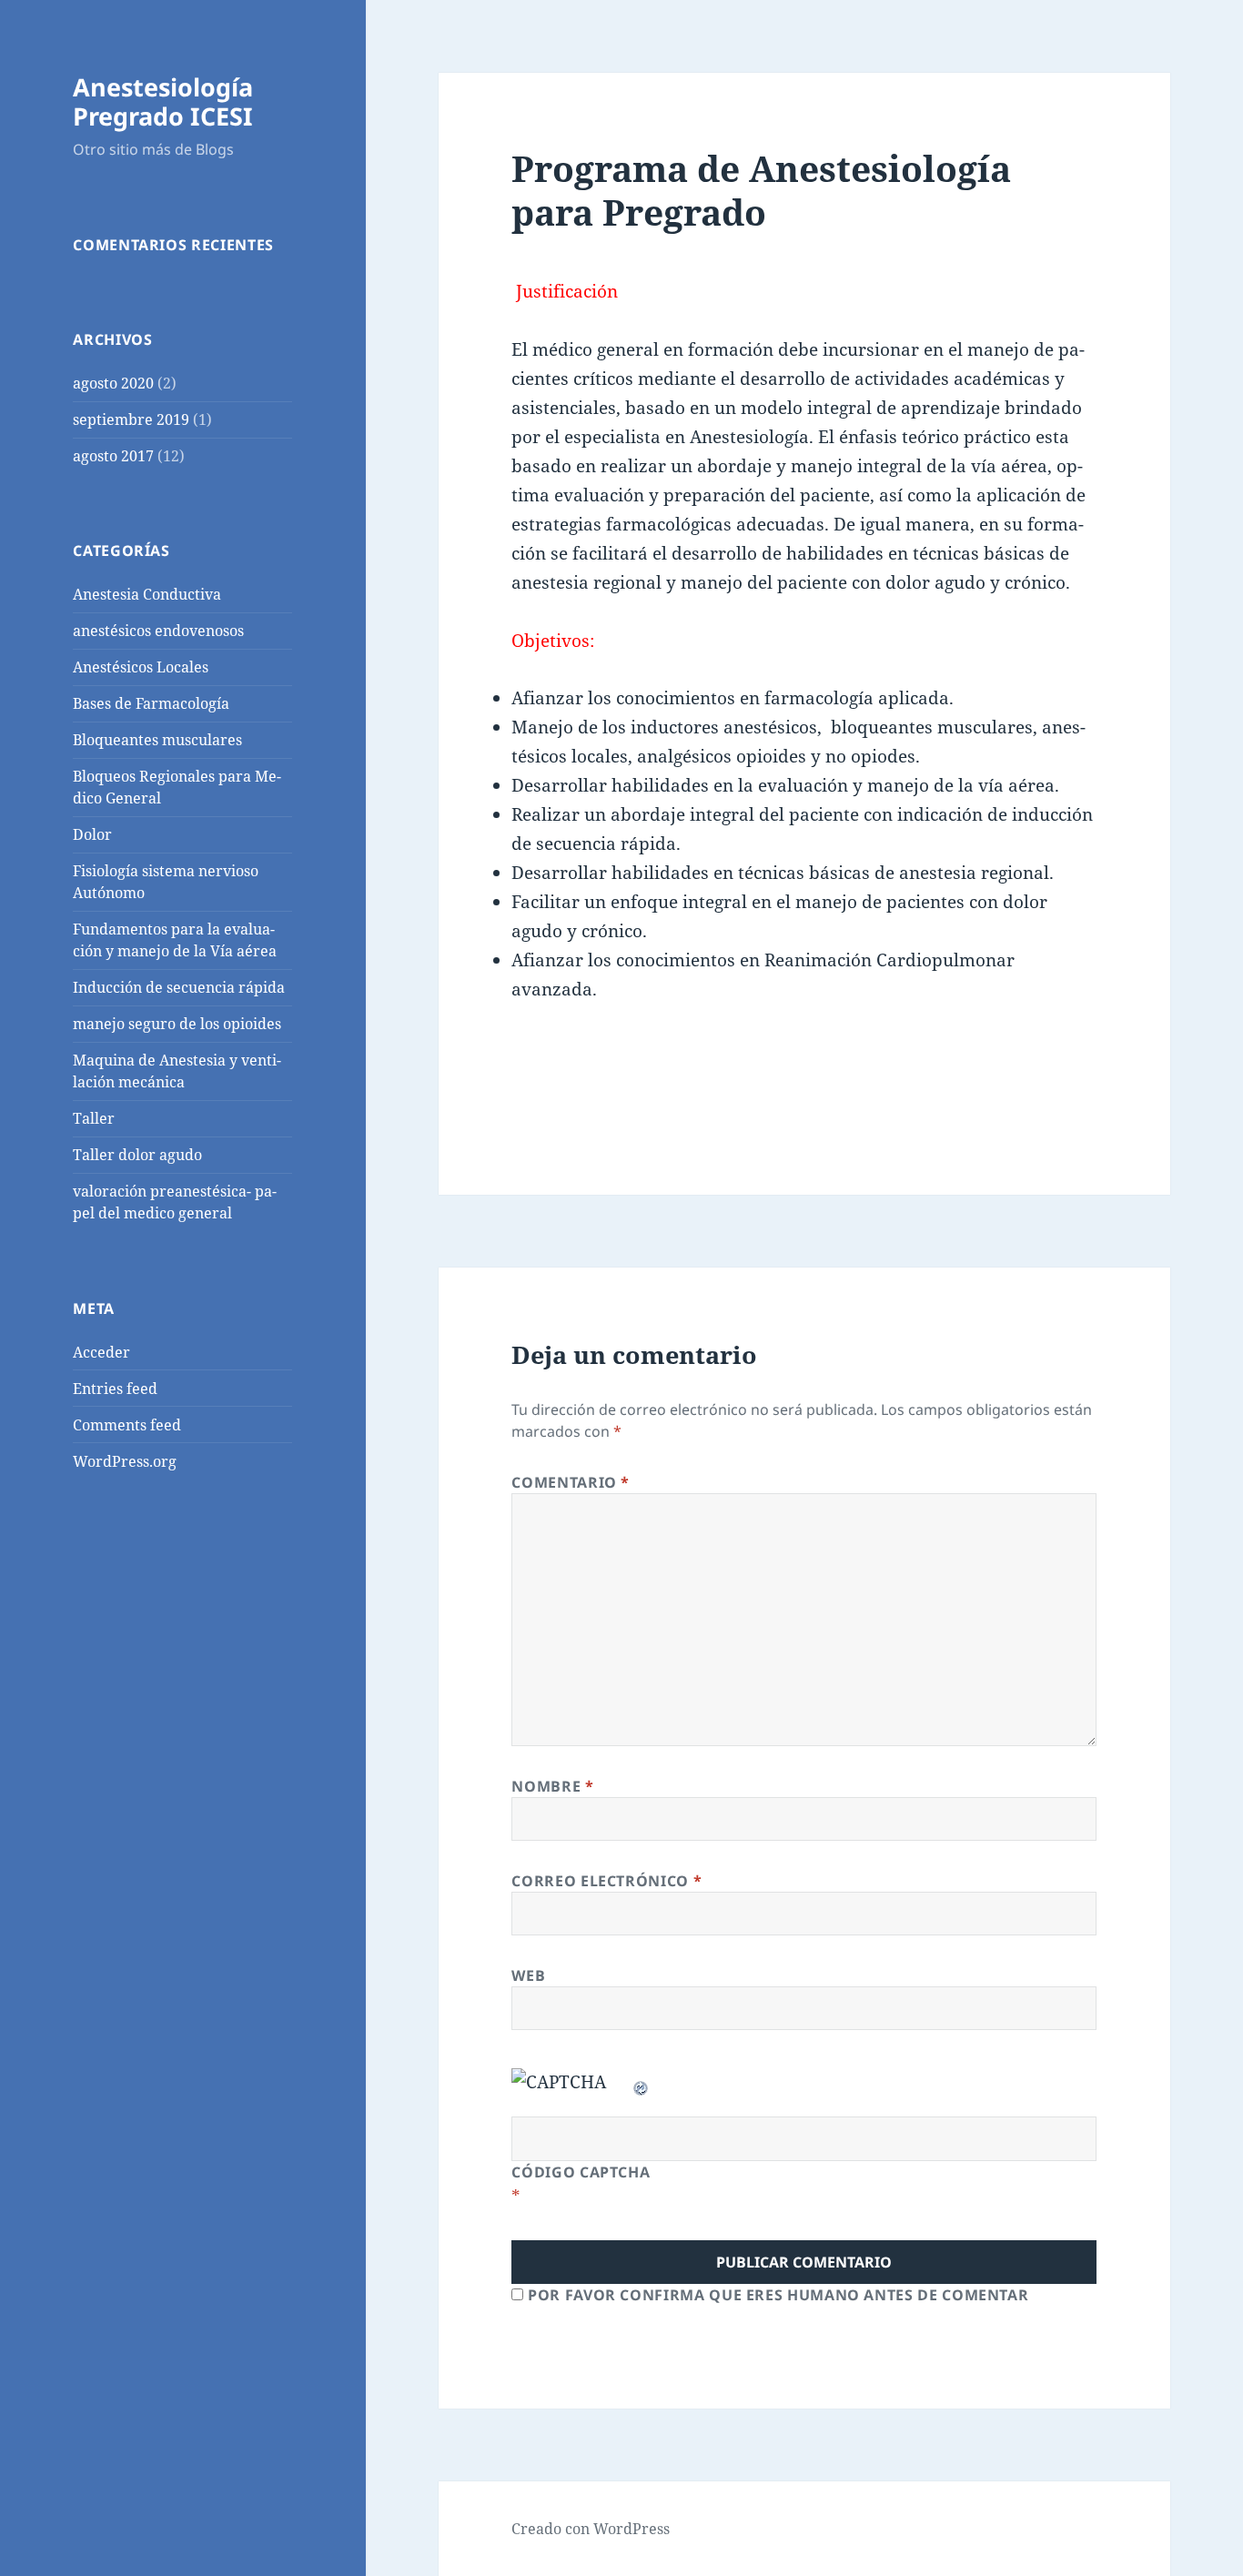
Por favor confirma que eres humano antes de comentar (776, 2295)
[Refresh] (642, 2082)
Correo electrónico (606, 1881)
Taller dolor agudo (137, 1155)
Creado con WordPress (591, 2529)
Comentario (571, 1482)
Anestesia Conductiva (147, 594)
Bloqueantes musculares (157, 740)
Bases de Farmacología (151, 703)
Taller (94, 1118)
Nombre (552, 1786)
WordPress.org (125, 1461)
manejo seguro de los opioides (177, 1024)
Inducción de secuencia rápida (179, 987)
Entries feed (115, 1389)
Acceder (101, 1352)
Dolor (92, 834)
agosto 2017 (113, 456)
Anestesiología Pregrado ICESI (163, 101)
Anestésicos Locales (141, 667)
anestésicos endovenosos (158, 631)
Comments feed (127, 1425)
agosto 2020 (113, 383)
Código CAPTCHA (581, 2172)
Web (528, 1975)
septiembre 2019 (131, 419)
